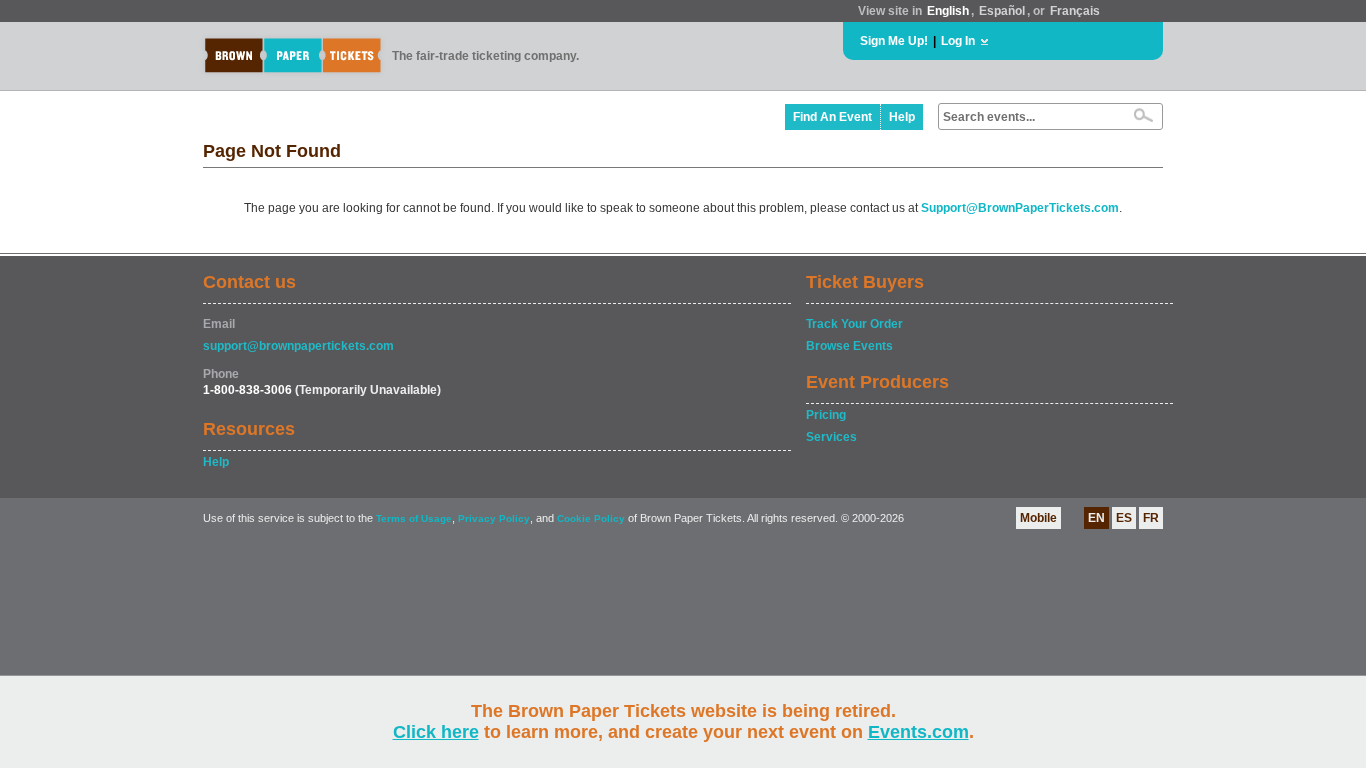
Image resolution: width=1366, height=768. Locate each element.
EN (1096, 518)
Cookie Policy (591, 518)
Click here (436, 732)
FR (1151, 518)
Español (1002, 11)
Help (902, 117)
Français (1075, 11)
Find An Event (832, 117)
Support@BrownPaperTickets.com (1020, 208)
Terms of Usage (414, 518)
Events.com (918, 732)
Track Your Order (854, 324)
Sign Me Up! (894, 41)
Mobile (1038, 518)
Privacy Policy (494, 518)
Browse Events (849, 346)
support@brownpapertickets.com (298, 346)
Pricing (826, 415)
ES (1124, 518)
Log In (958, 41)
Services (831, 437)
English (948, 11)
